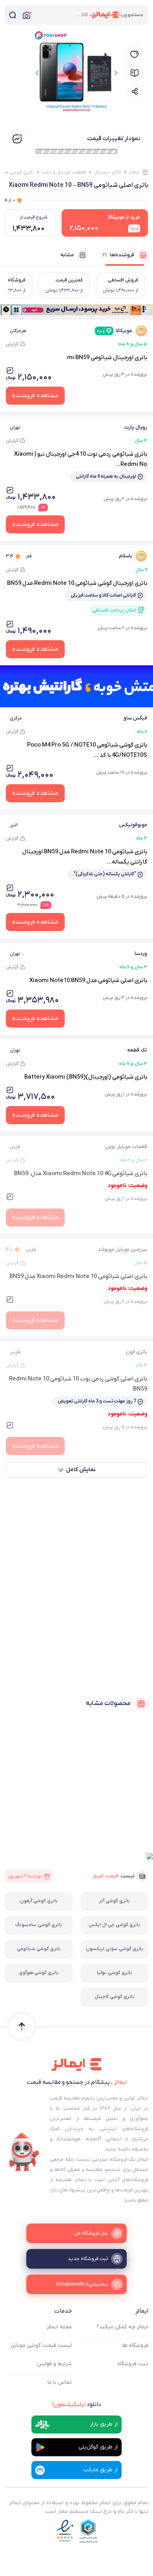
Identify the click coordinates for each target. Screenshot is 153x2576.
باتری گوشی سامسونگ (39, 1925)
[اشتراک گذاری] (135, 91)
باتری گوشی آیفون (39, 1901)
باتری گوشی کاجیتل (114, 1997)
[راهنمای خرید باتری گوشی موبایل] (135, 73)
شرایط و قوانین (54, 2364)
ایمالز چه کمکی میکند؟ (122, 2327)
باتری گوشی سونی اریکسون (115, 1949)
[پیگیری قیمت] (135, 55)
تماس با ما (60, 2382)
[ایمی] (24, 2152)
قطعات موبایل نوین (126, 1147)
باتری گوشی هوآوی (39, 1973)
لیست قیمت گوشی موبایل (41, 2345)
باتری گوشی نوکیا (115, 1973)
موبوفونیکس (133, 825)
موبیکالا (114, 331)
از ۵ (10, 200)
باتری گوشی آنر (114, 1901)
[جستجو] (13, 15)
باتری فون (137, 1352)
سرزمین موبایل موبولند (122, 1250)
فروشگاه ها (135, 2345)
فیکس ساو (135, 718)
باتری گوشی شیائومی (39, 1949)
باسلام (126, 556)
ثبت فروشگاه (133, 2364)
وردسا (141, 954)
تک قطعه (137, 1050)
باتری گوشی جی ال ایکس (114, 1925)
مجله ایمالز (59, 2327)
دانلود (77, 2404)
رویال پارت (136, 427)
